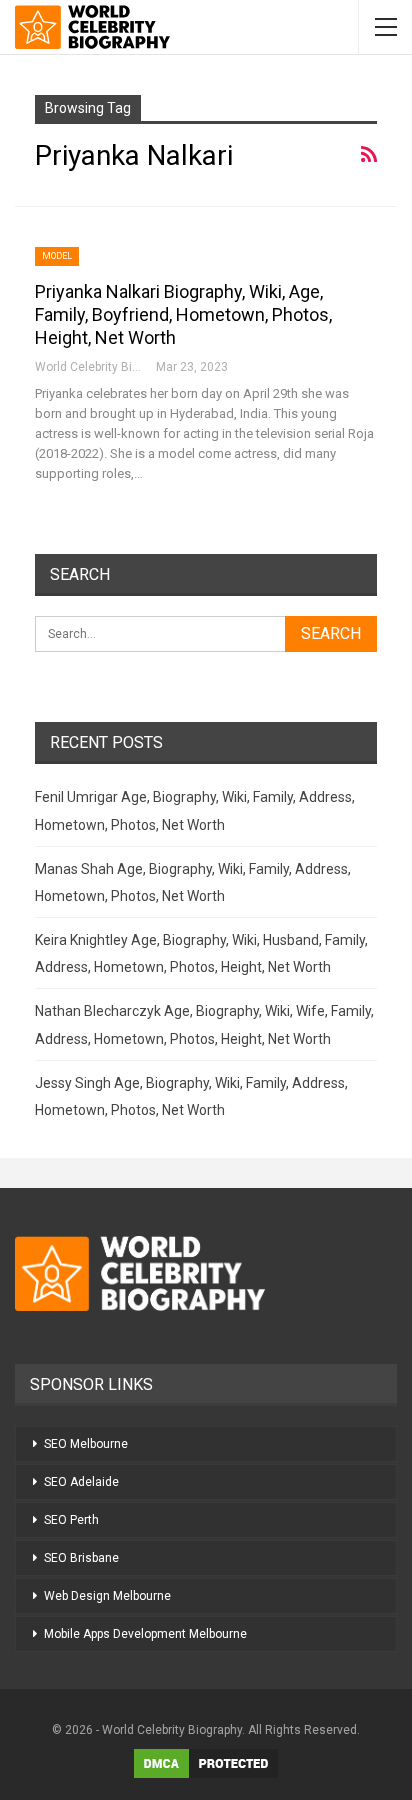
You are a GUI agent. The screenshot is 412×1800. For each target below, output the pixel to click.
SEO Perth (71, 1520)
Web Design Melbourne (107, 1596)
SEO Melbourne (86, 1444)
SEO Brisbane (81, 1558)
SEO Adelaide (81, 1482)
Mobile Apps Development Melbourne (145, 1634)
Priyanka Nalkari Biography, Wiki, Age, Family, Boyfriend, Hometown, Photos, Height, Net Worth (183, 314)
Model (57, 256)
